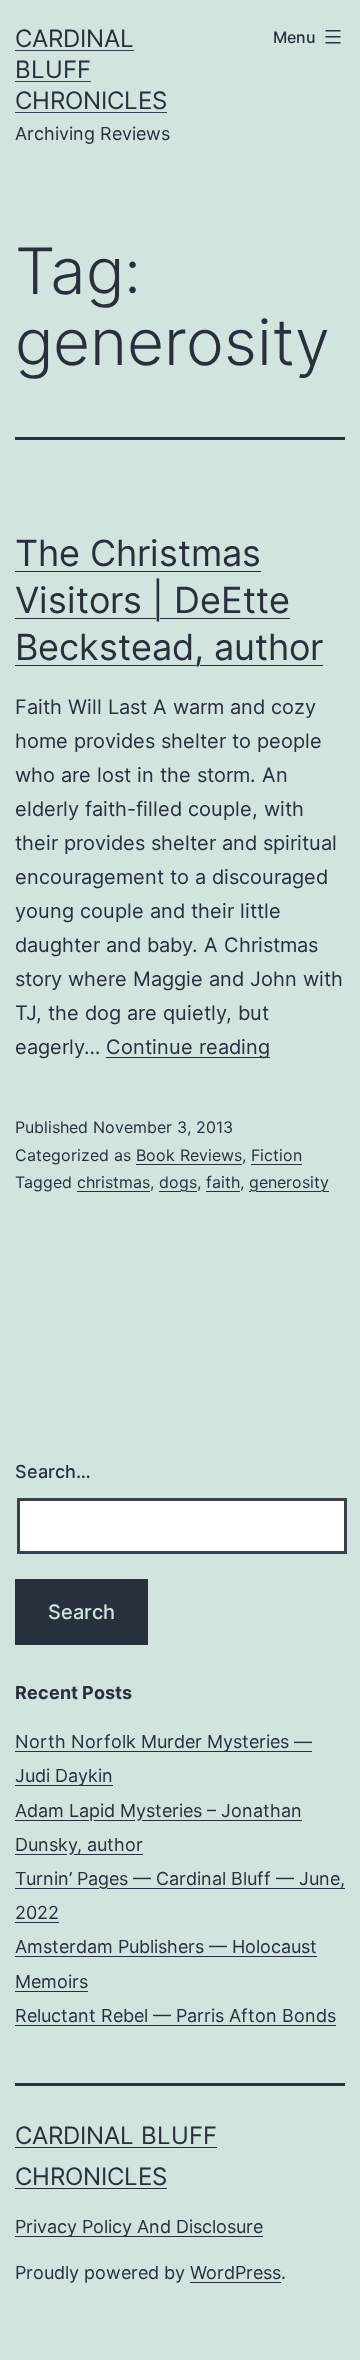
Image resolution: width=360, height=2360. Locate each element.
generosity (289, 1182)
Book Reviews (189, 1155)
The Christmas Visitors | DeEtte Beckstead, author (169, 600)
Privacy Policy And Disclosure (139, 2226)
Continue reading (188, 1047)
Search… (53, 1471)
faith (223, 1182)
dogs (178, 1182)
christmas (113, 1182)
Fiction (276, 1155)
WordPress (235, 2272)
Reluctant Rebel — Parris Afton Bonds (175, 2015)
